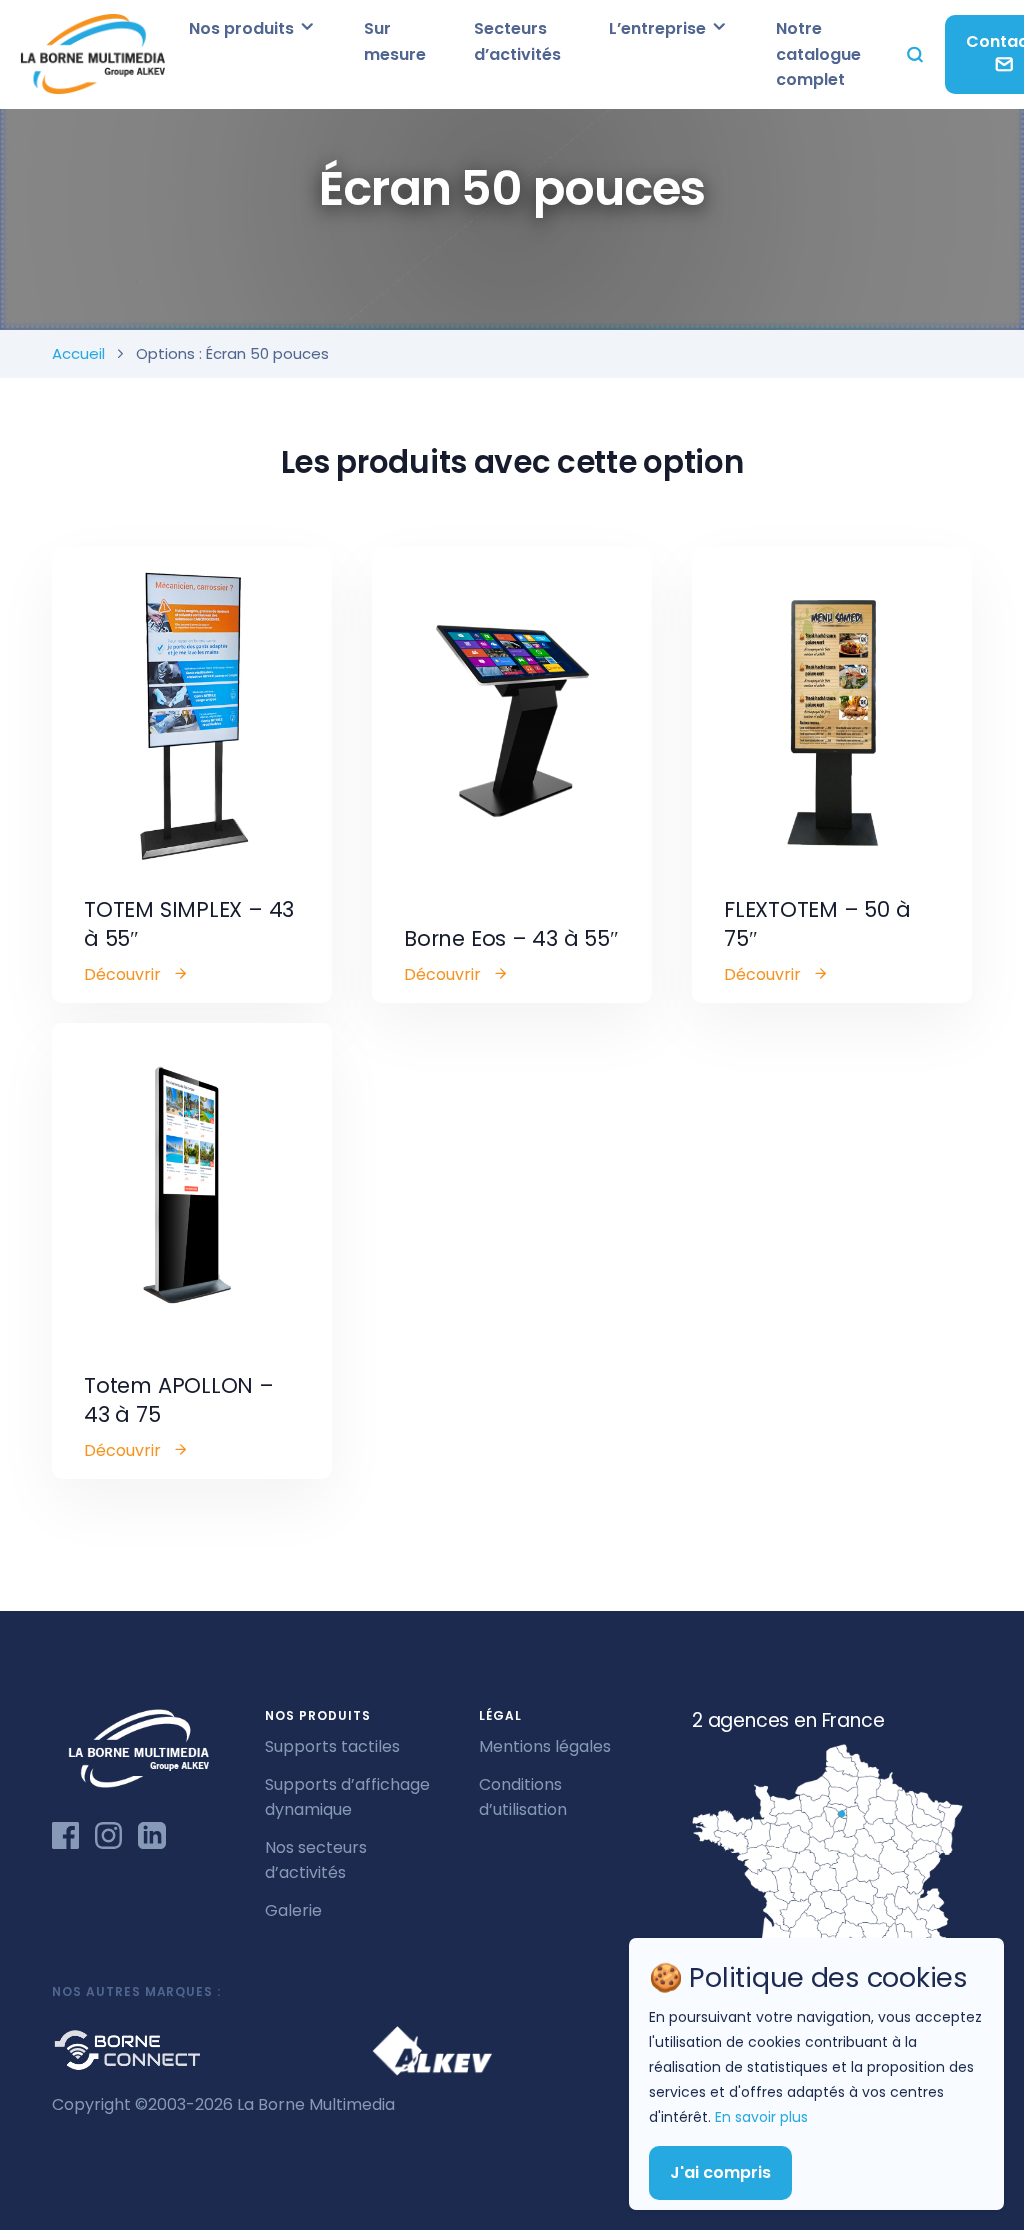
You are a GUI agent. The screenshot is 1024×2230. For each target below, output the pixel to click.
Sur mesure (395, 41)
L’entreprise (659, 28)
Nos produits (243, 28)
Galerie (293, 1910)
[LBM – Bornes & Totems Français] (92, 54)
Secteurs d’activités (517, 41)
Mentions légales (545, 1746)
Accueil (78, 353)
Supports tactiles (332, 1746)
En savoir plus (761, 2117)
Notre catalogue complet (818, 54)
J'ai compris (720, 2172)
